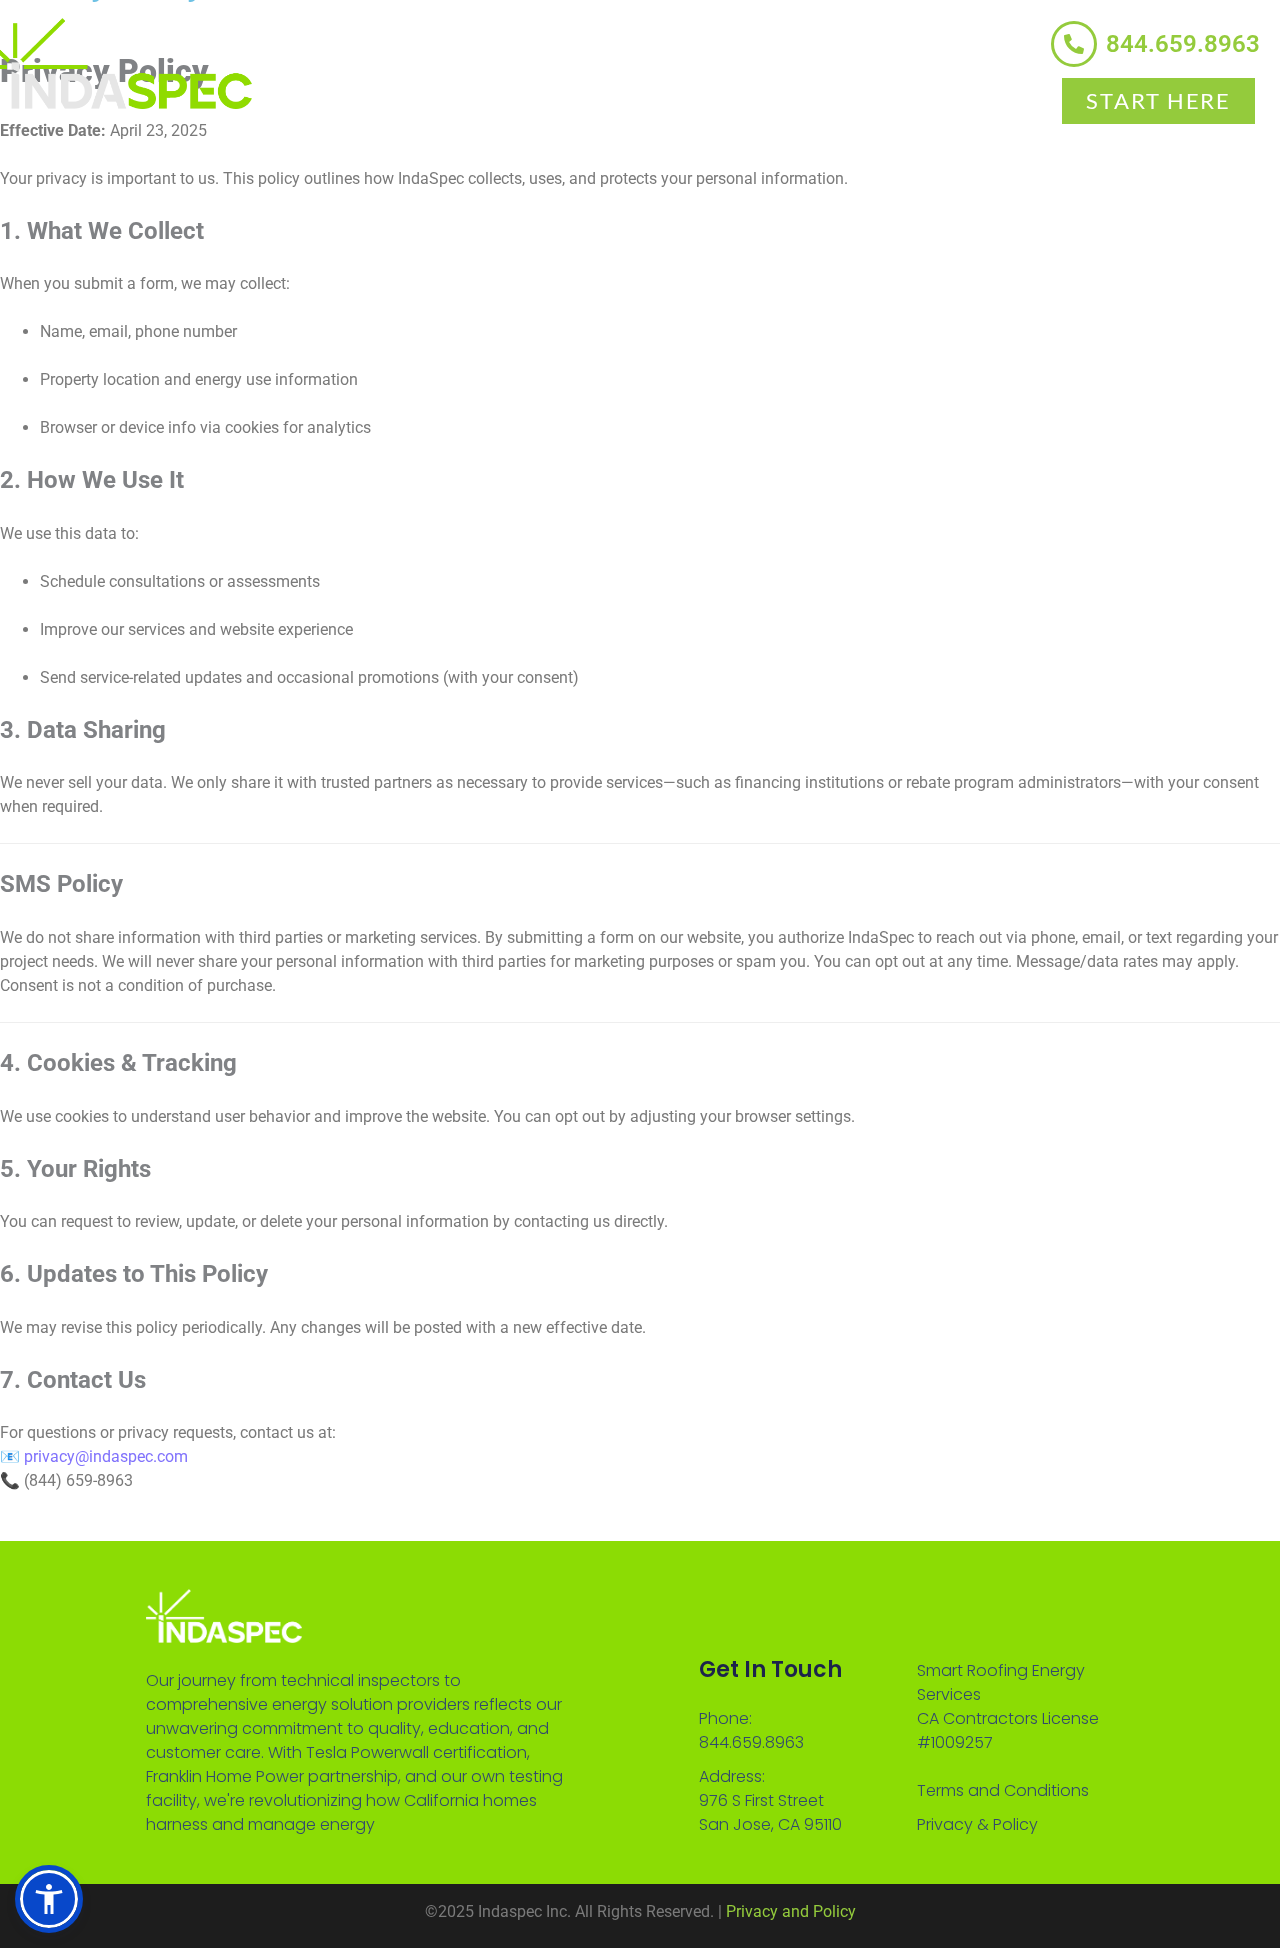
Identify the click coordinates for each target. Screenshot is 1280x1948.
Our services (457, 97)
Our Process (852, 97)
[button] (49, 1899)
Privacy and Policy (791, 1911)
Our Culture (655, 97)
